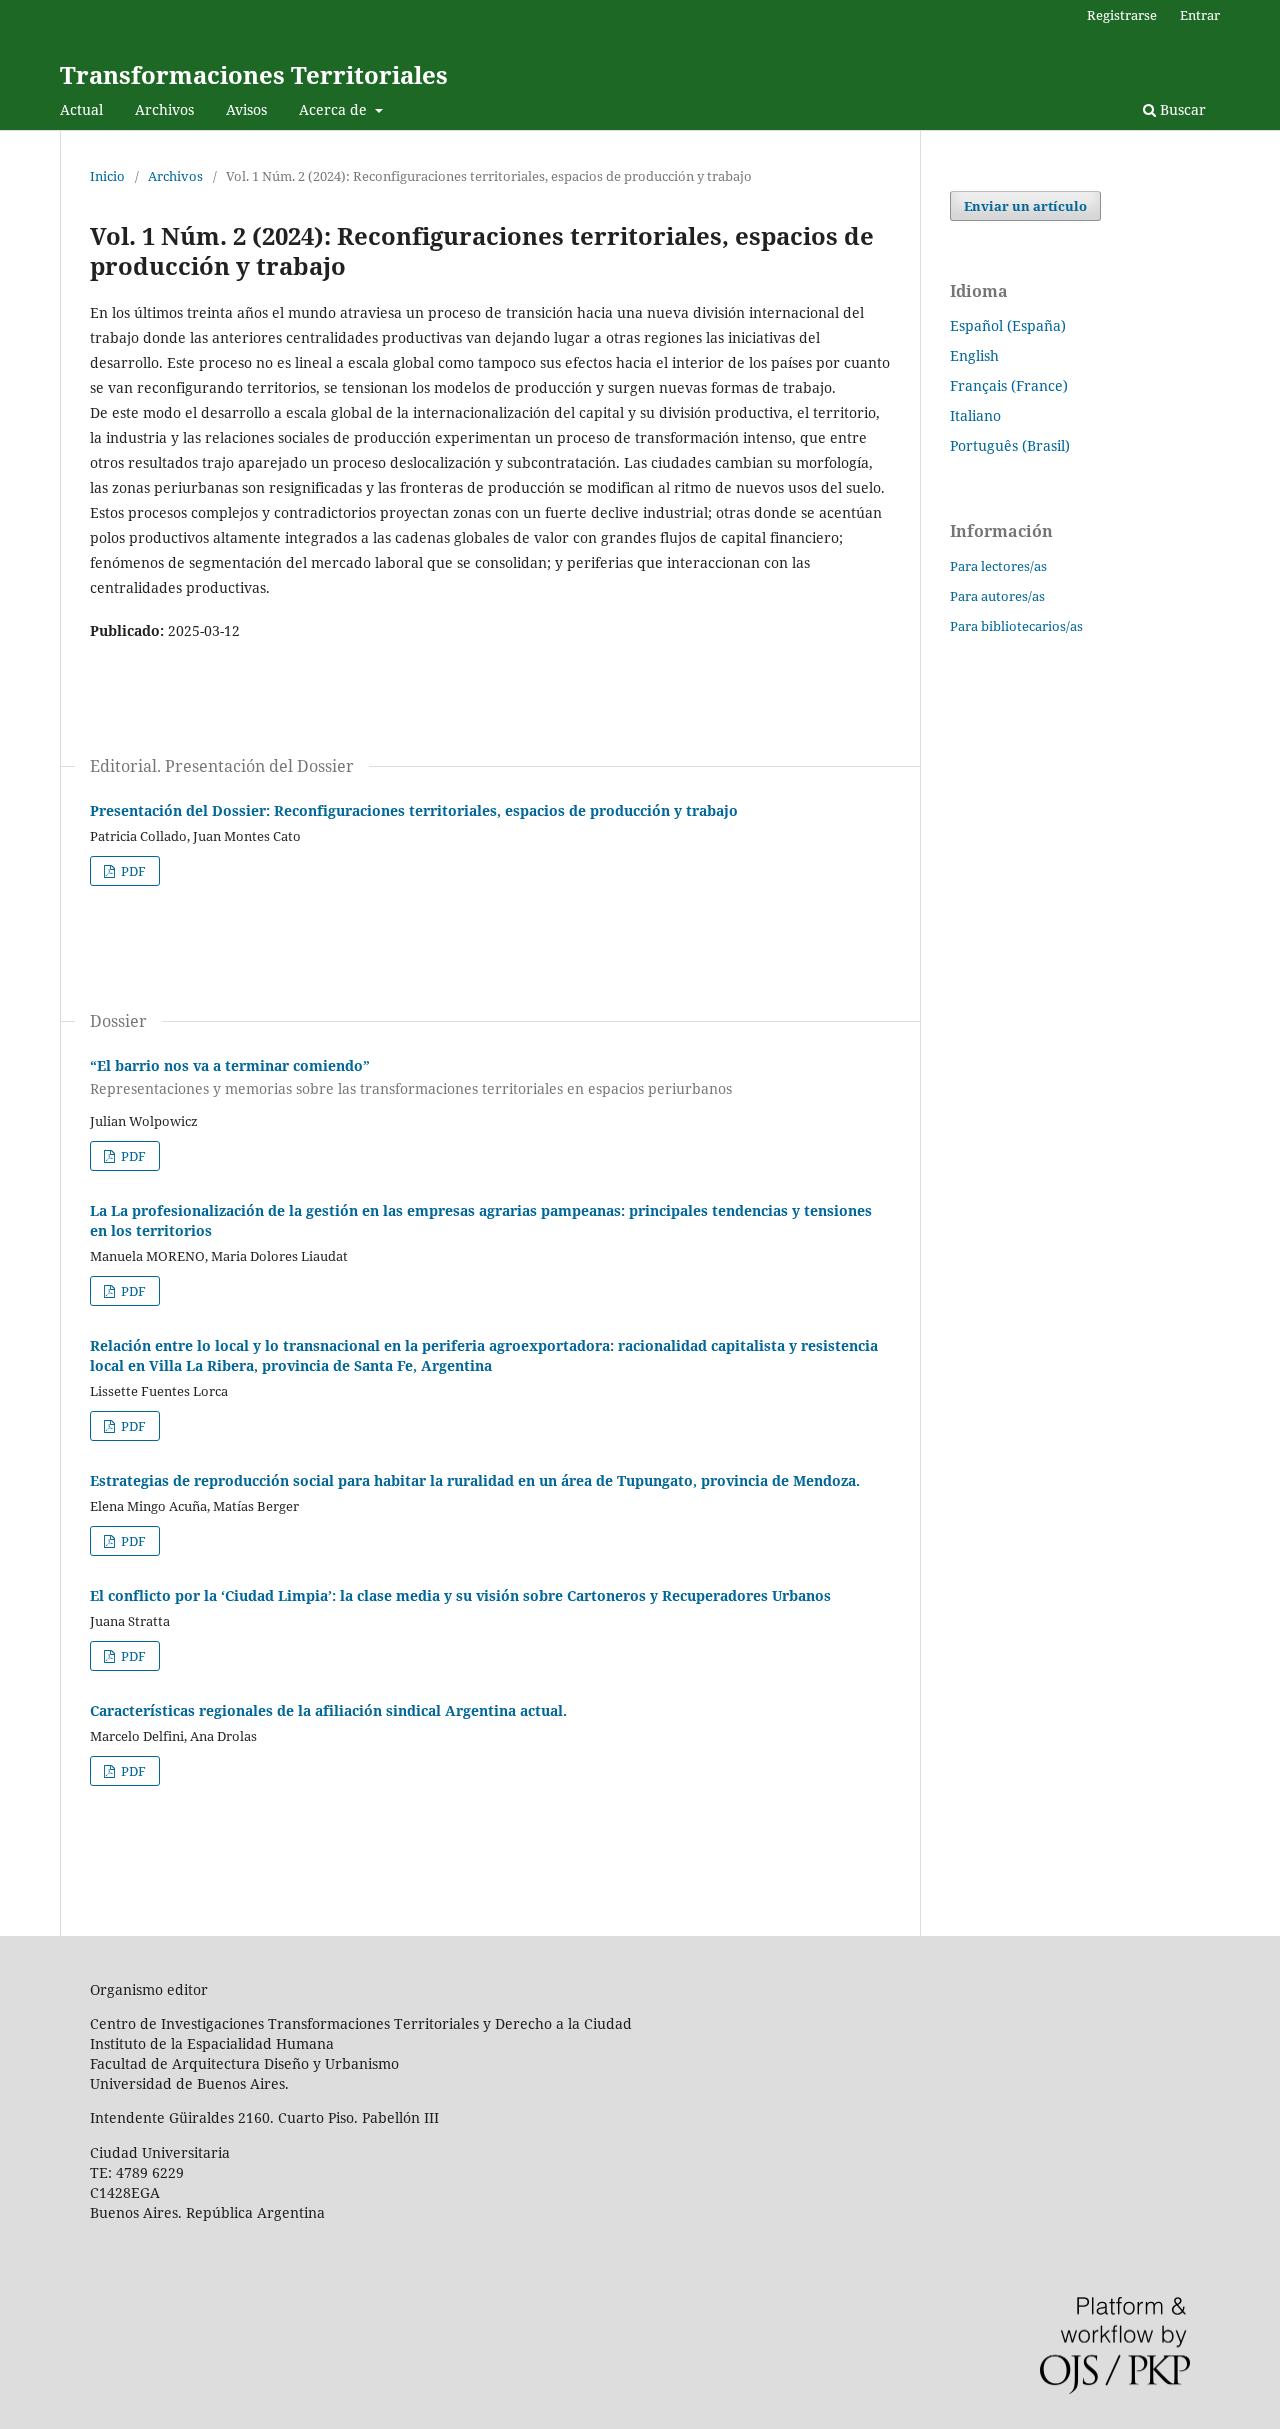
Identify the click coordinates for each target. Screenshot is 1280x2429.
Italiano (975, 415)
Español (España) (1008, 325)
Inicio (107, 176)
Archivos (164, 109)
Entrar (1200, 15)
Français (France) (1009, 385)
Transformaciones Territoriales (254, 74)
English (974, 355)
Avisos (246, 109)
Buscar (1181, 109)
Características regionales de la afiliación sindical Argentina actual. (328, 1710)
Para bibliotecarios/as (1016, 626)
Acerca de (335, 109)
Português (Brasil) (1010, 445)
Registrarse (1122, 15)
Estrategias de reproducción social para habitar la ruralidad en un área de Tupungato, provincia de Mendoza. (475, 1480)
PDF (132, 871)
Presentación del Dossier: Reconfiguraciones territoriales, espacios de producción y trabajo (414, 810)
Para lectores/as (998, 566)
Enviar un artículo (1025, 206)
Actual (81, 109)
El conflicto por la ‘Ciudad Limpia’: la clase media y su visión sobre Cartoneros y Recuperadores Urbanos (460, 1595)
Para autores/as (997, 596)
